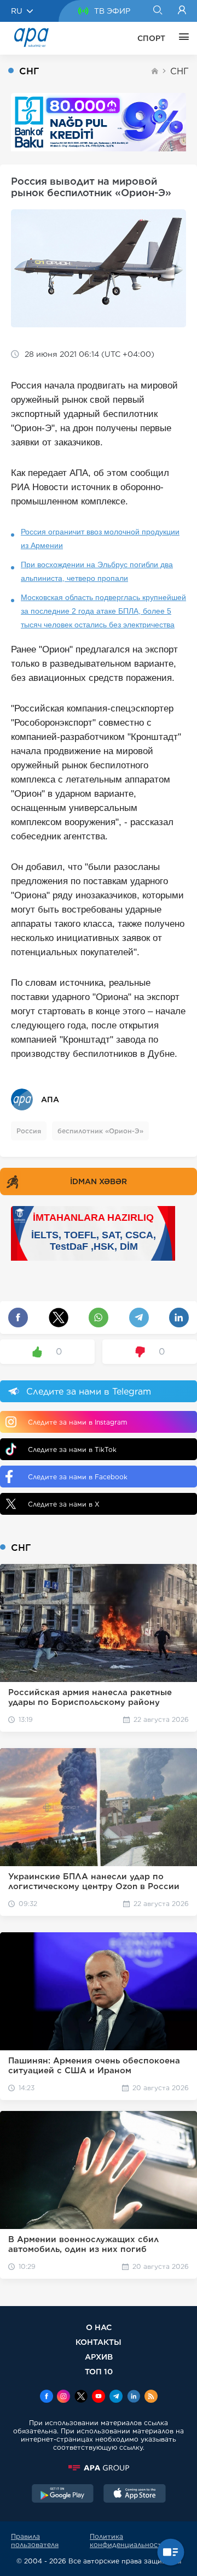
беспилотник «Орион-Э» (100, 1131)
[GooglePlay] (63, 2495)
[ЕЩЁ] (181, 38)
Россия (29, 1131)
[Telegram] (116, 2397)
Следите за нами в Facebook (78, 1477)
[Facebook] (47, 2397)
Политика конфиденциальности (128, 2540)
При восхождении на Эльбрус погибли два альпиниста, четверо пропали (97, 571)
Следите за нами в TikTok (72, 1449)
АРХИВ (99, 2357)
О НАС (99, 2327)
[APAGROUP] (99, 2468)
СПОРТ (151, 38)
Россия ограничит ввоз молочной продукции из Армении (100, 539)
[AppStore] (135, 2495)
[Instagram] (63, 2397)
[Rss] (151, 2397)
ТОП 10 (99, 2371)
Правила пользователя (35, 2540)
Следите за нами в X (64, 1504)
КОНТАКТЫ (99, 2342)
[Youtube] (99, 2397)
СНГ (179, 71)
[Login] (182, 11)
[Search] (157, 11)
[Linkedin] (134, 2397)
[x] (81, 2397)
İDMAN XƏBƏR (99, 1181)
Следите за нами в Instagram (77, 1422)
